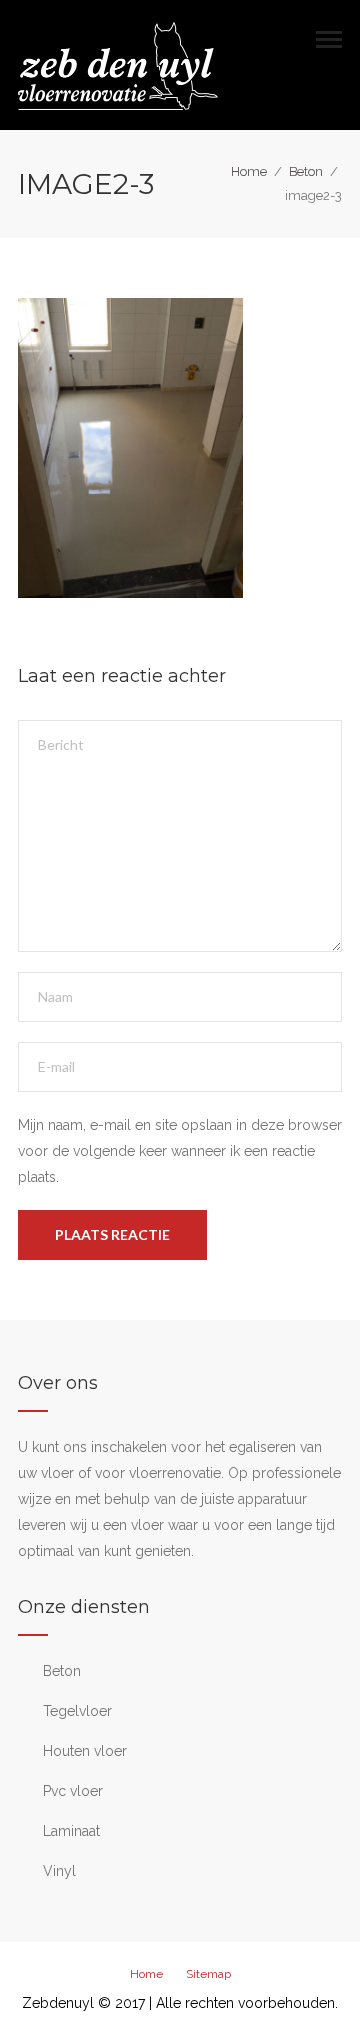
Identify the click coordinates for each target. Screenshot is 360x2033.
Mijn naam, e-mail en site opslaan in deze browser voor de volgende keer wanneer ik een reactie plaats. (180, 1151)
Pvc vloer (73, 1791)
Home (249, 171)
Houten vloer (85, 1751)
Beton (306, 171)
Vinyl (59, 1871)
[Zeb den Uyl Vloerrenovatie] (118, 64)
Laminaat (71, 1831)
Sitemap (208, 1974)
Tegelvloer (77, 1711)
